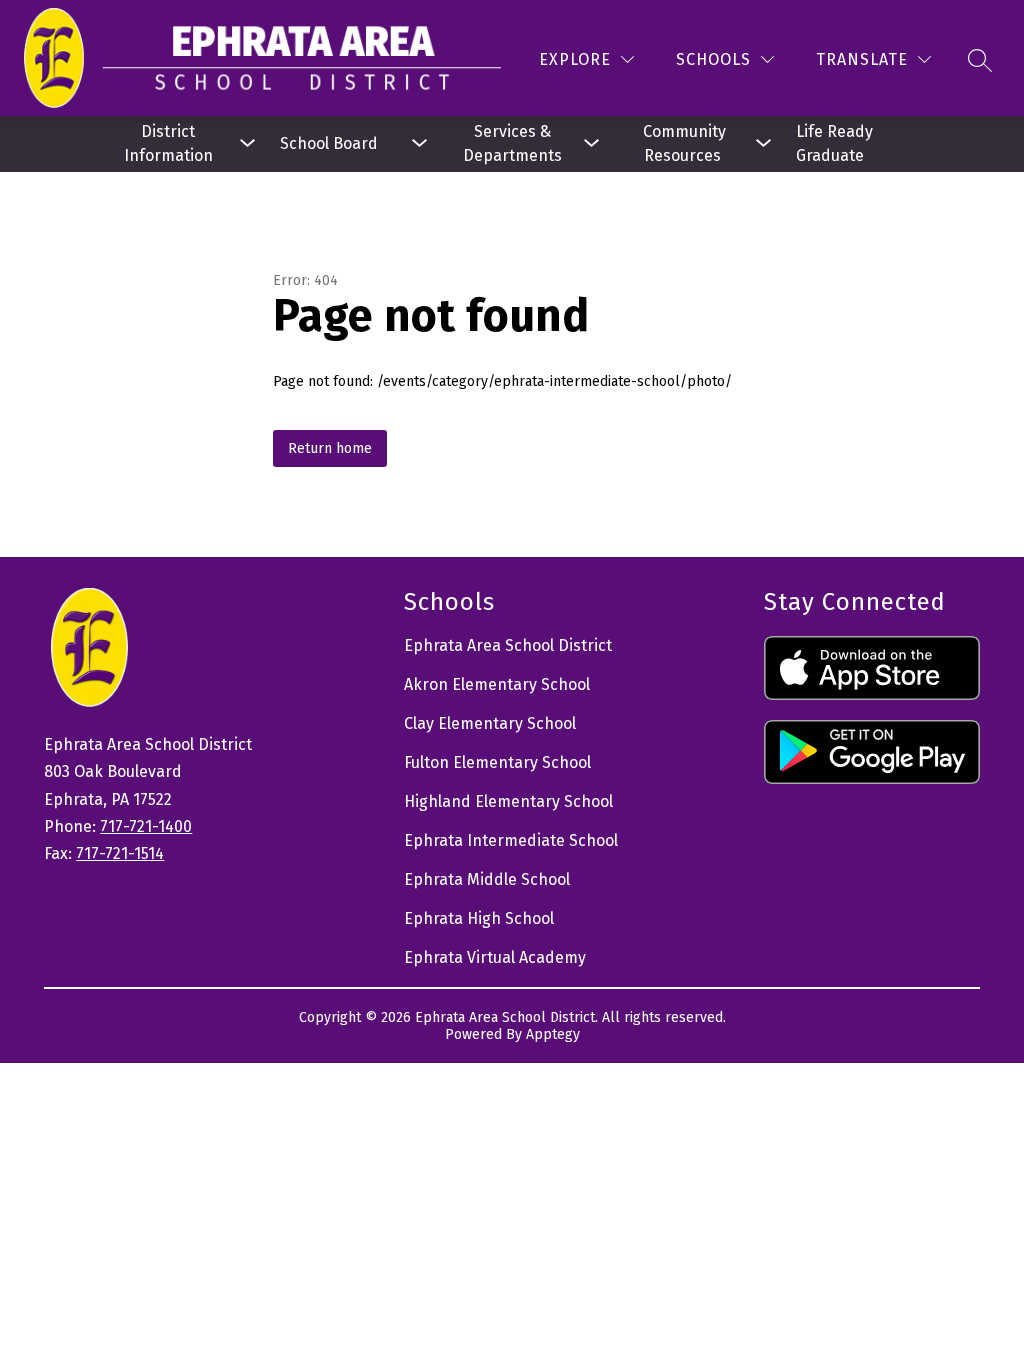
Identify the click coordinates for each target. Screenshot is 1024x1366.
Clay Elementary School (490, 723)
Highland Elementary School (508, 801)
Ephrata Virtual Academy (495, 957)
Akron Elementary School (497, 684)
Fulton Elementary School (497, 762)
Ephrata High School (479, 918)
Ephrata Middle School (487, 879)
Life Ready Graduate (836, 143)
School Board (329, 143)
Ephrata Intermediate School (511, 840)
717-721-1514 (120, 853)
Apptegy (553, 1034)
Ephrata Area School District (508, 645)
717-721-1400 (146, 826)
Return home (330, 448)
